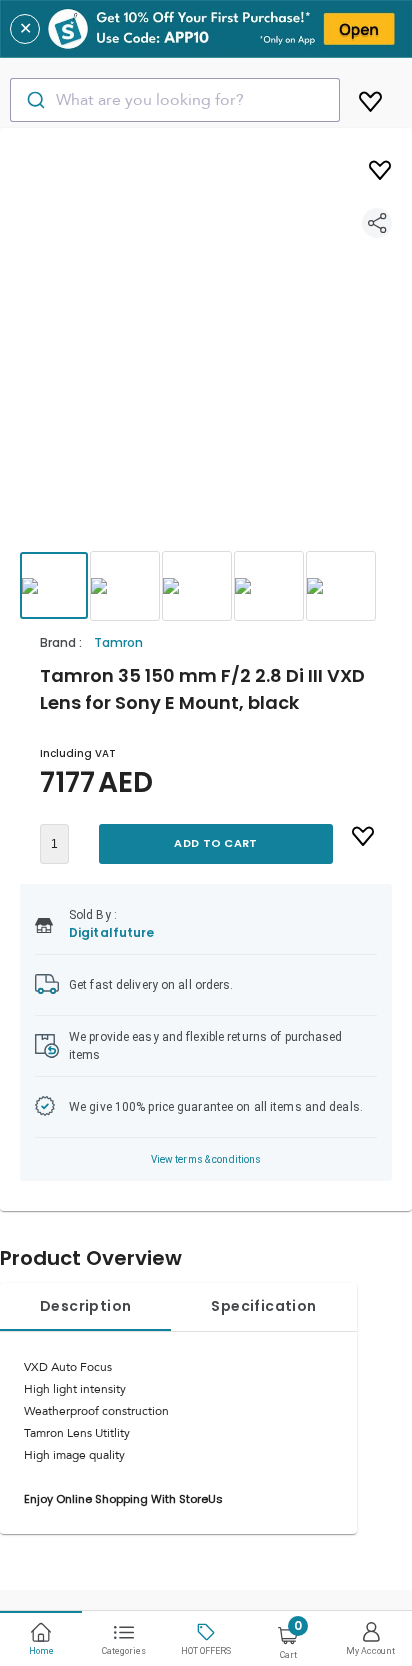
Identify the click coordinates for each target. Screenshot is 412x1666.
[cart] (370, 98)
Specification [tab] (263, 1306)
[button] (206, 358)
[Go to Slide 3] (197, 586)
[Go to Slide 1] (54, 585)
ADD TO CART (215, 843)
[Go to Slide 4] (269, 586)
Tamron (118, 642)
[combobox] (175, 100)
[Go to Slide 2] (125, 586)
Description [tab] (85, 1306)
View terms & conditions (206, 1159)
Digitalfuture (111, 932)
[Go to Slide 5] (341, 586)
